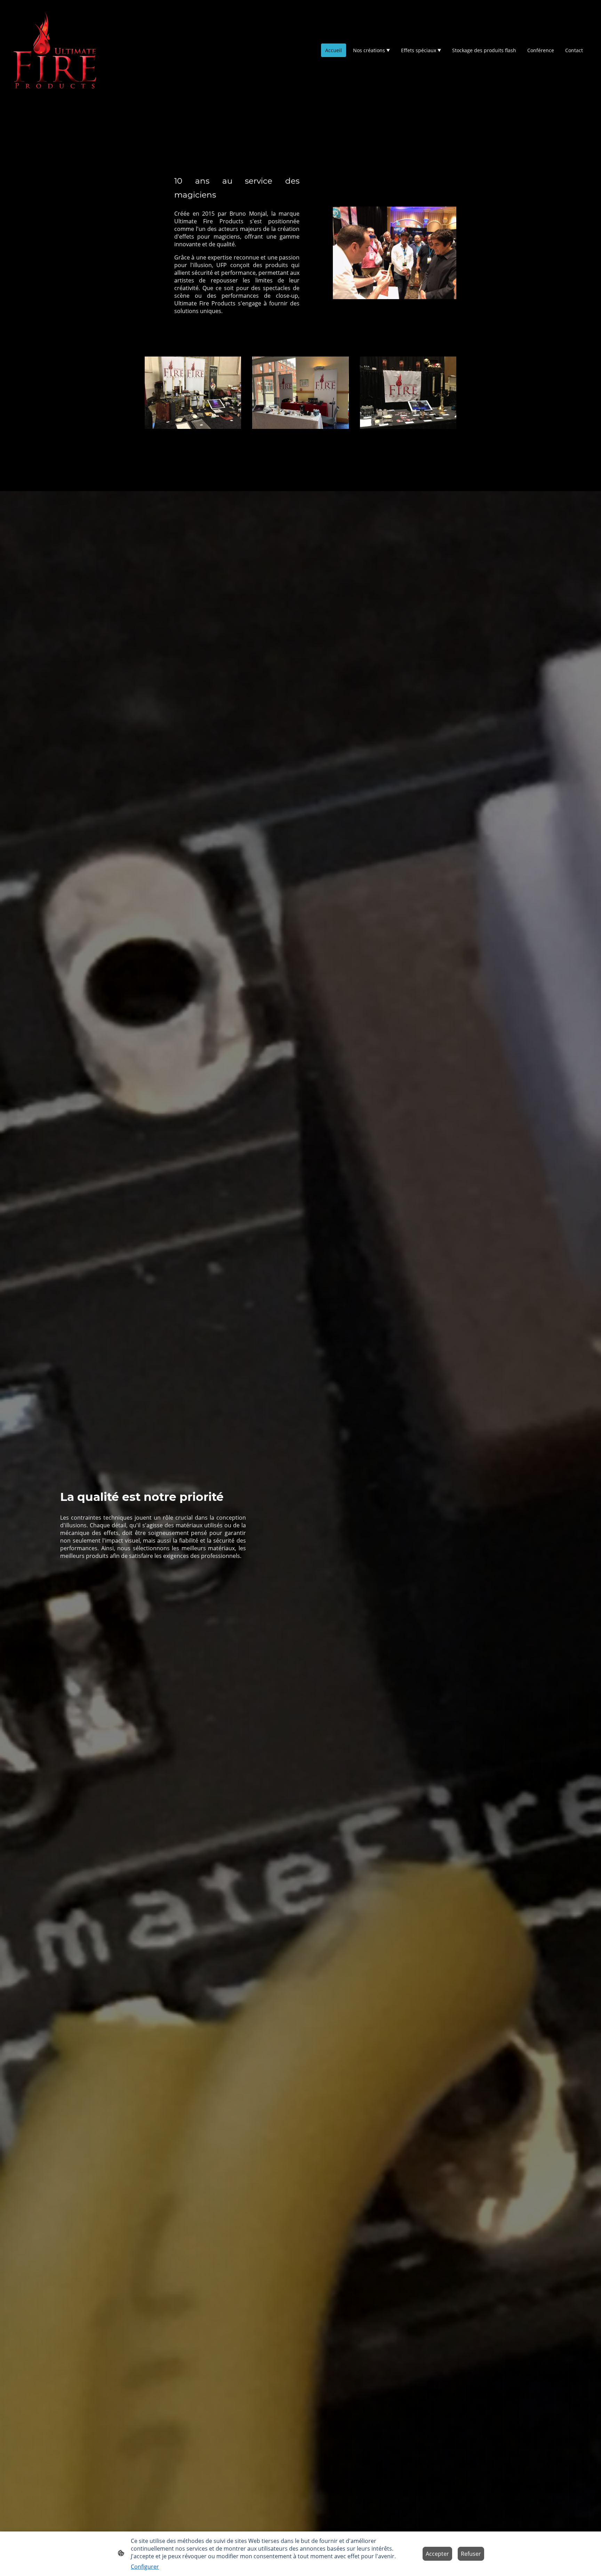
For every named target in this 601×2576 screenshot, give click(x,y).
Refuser (471, 2554)
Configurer (145, 2567)
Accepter (437, 2554)
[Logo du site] (55, 50)
